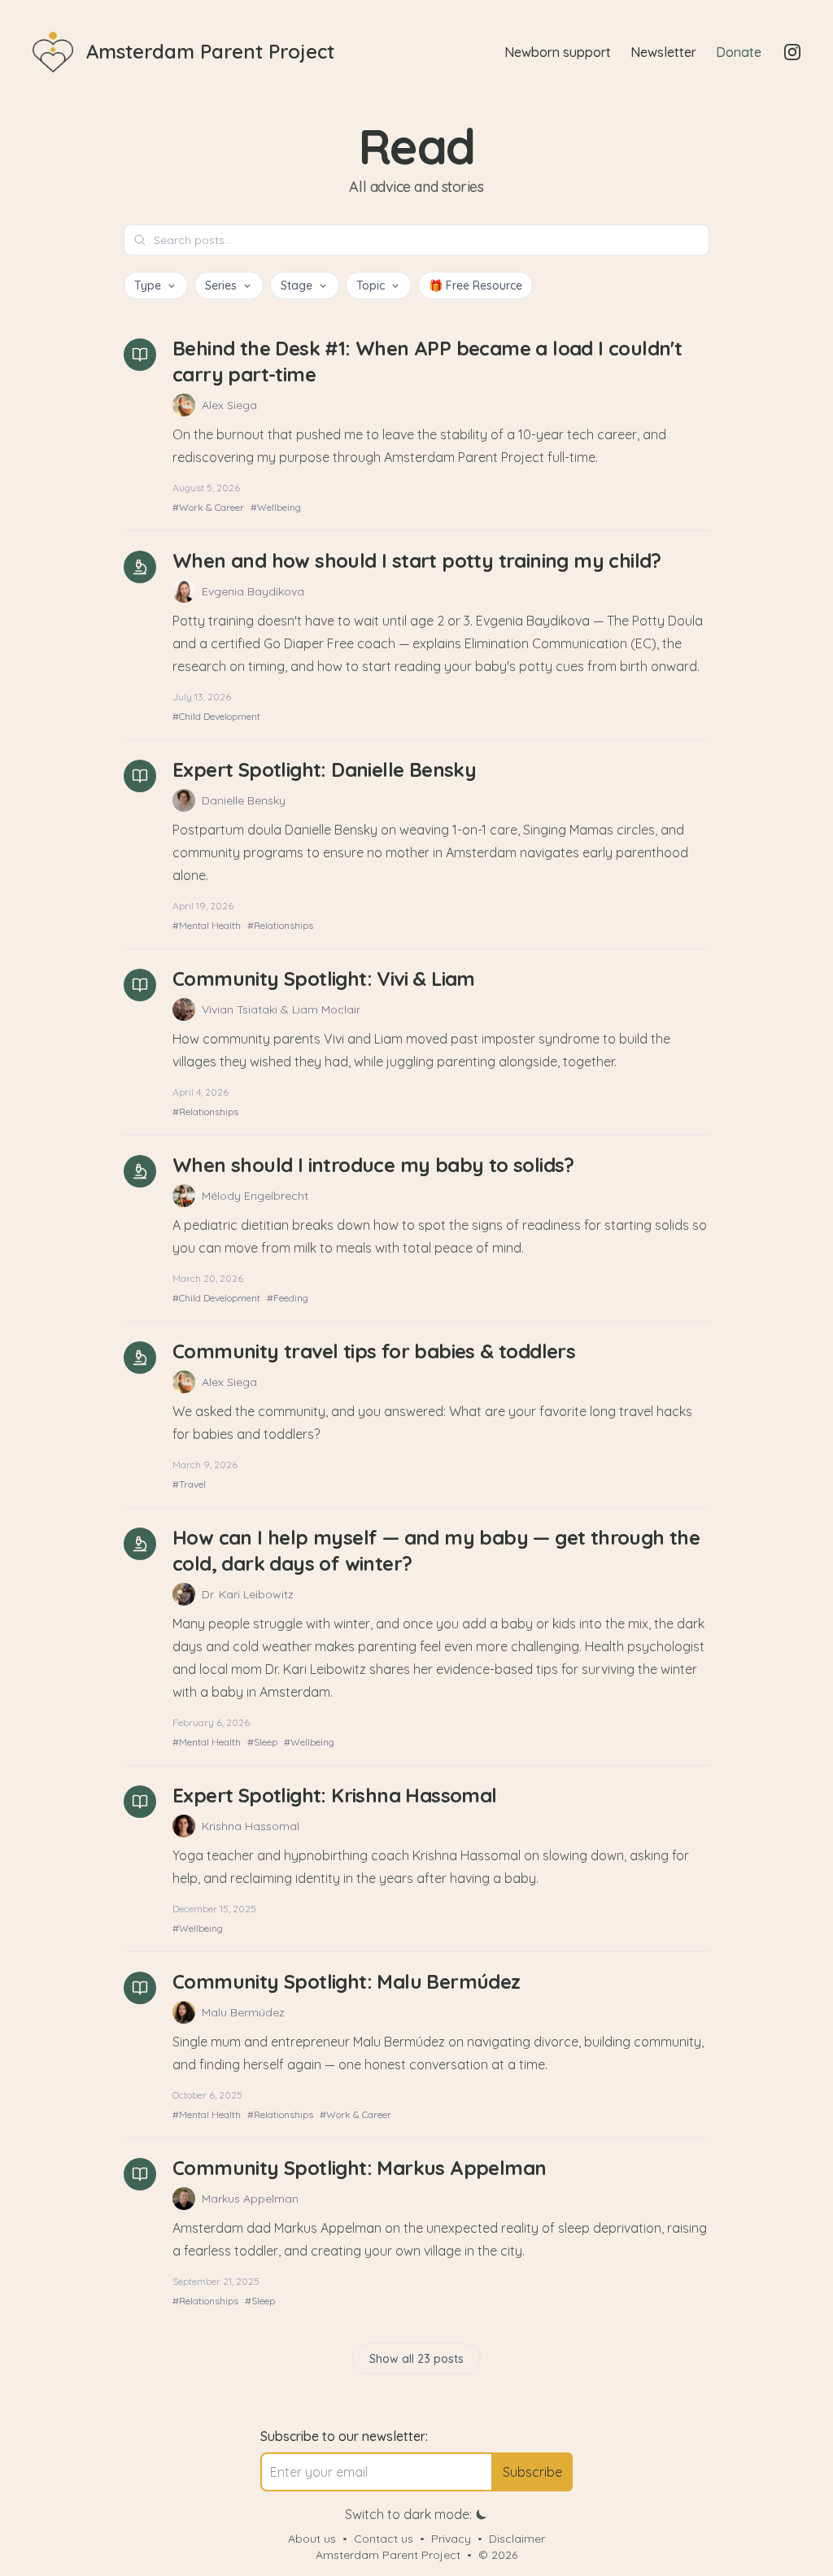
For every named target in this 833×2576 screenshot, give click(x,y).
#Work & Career (208, 507)
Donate (739, 52)
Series (221, 285)
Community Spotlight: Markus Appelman (359, 2168)
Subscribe (532, 2472)
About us (312, 2539)
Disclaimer (517, 2539)
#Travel (189, 1484)
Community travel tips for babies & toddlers (374, 1351)
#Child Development (216, 716)
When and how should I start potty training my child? (417, 560)
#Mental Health (207, 925)
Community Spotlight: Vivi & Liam (324, 979)
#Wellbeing (276, 507)
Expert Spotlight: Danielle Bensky (324, 769)
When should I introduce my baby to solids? (373, 1165)
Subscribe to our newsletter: (344, 2436)
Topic (371, 285)
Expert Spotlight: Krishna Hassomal (335, 1795)
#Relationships (280, 925)
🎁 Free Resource (475, 285)
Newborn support (558, 52)
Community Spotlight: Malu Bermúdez (347, 1981)
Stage (297, 285)
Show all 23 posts (416, 2359)
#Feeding (288, 1298)
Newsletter (663, 52)
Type (148, 285)
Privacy (451, 2539)
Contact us (384, 2539)
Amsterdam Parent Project (388, 2555)
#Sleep (262, 1742)
